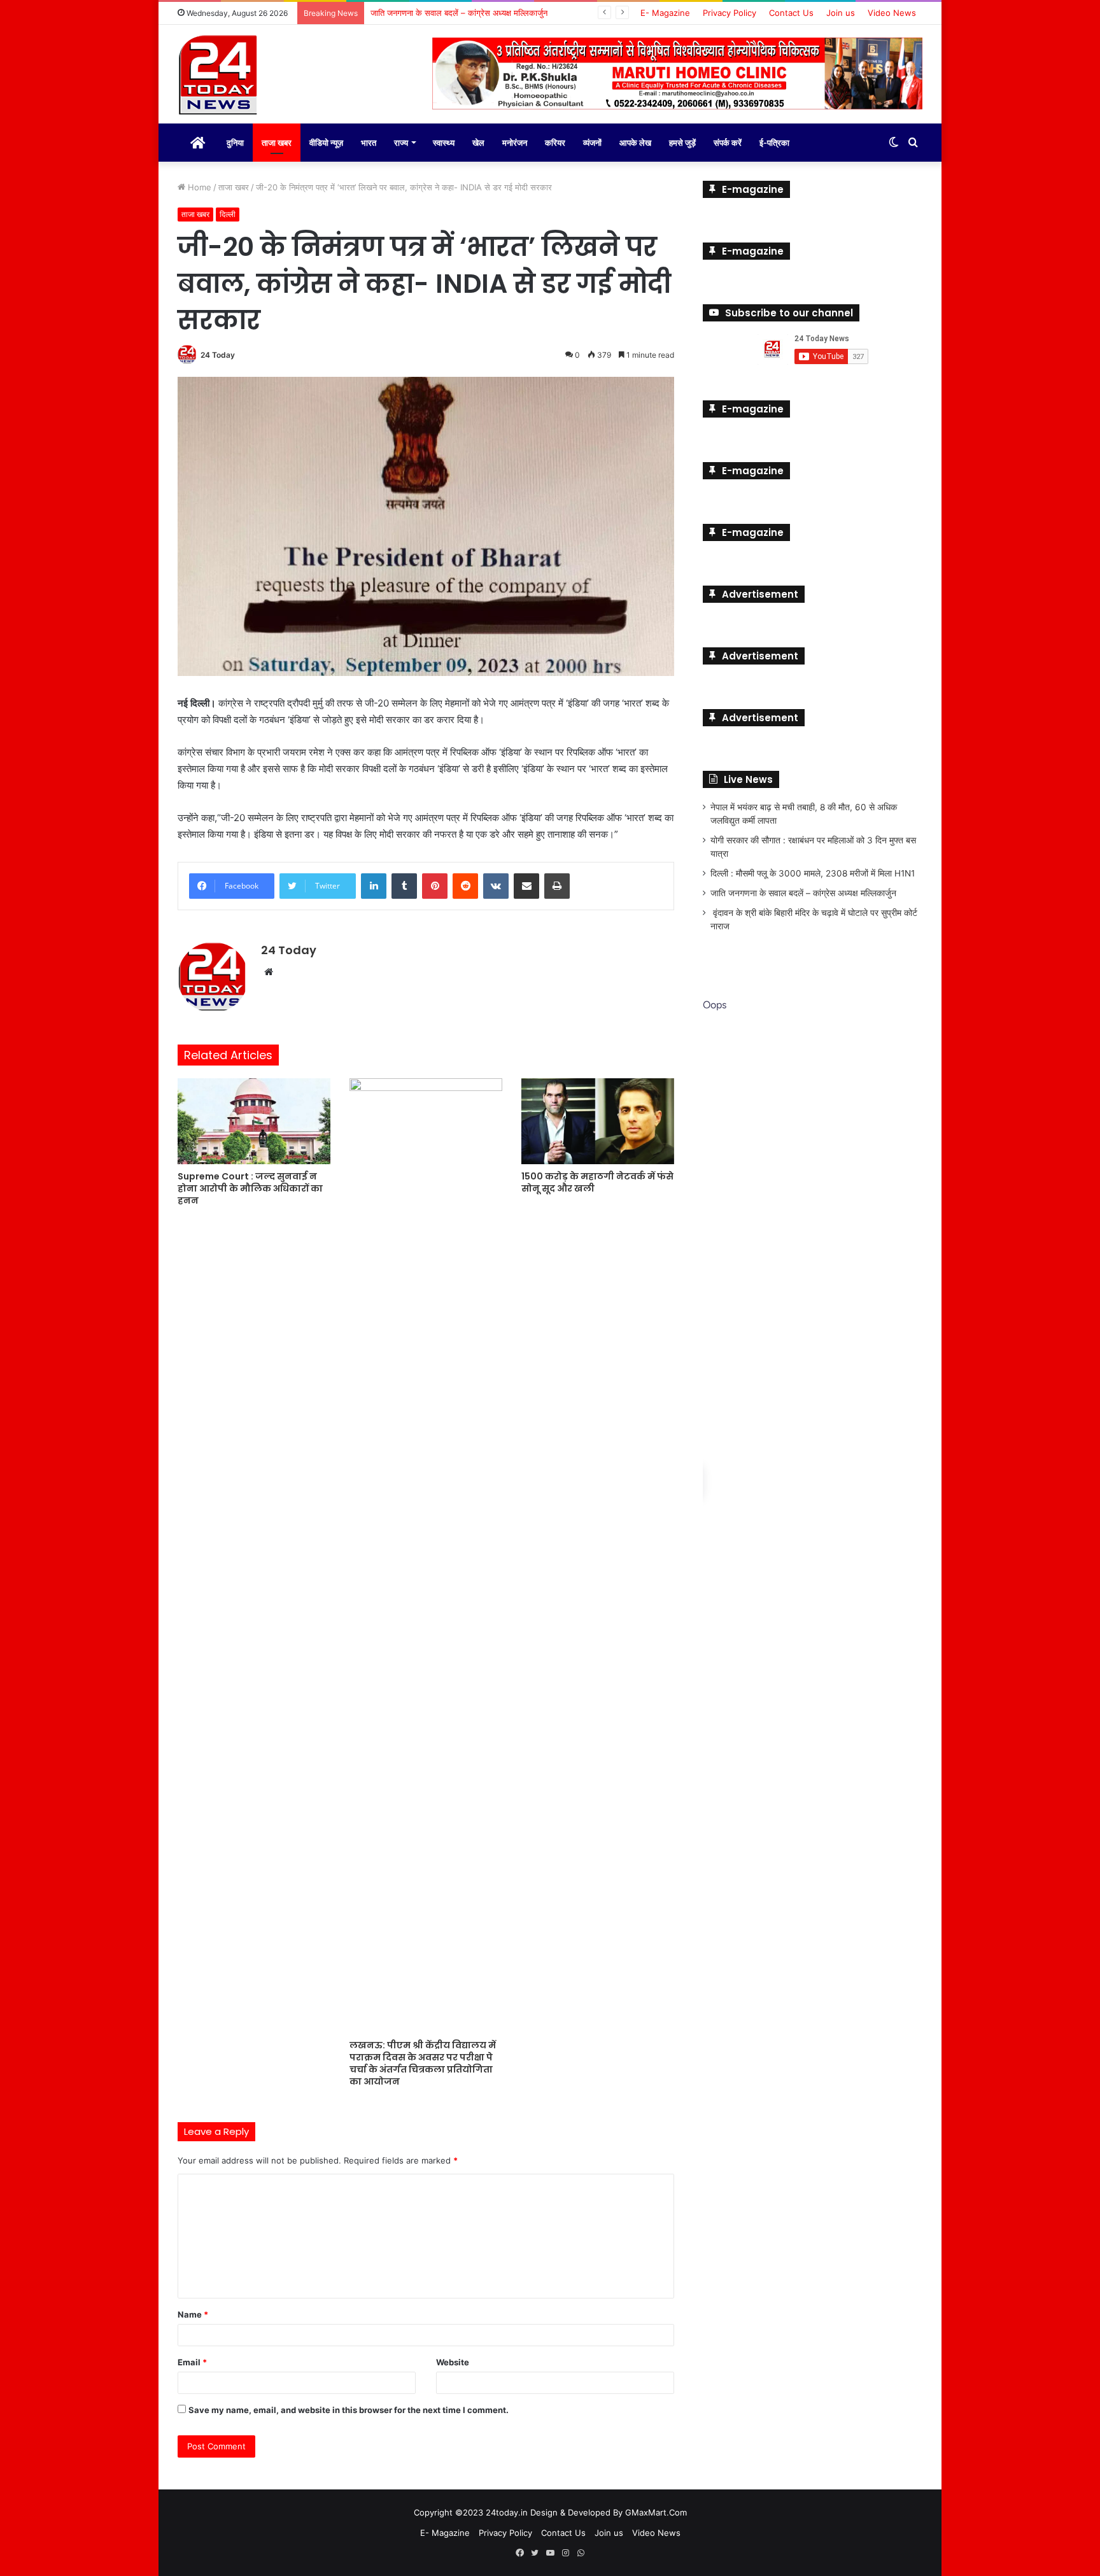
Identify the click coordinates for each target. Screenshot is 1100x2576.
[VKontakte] (496, 886)
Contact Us (791, 13)
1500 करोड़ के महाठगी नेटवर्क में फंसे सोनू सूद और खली (597, 1182)
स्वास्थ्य (444, 143)
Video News (892, 13)
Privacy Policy (730, 13)
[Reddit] (465, 886)
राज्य (401, 143)
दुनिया (235, 143)
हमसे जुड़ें (682, 143)
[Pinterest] (435, 886)
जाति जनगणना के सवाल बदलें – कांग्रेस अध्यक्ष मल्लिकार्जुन (803, 893)
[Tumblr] (404, 886)
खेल (478, 143)
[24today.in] (219, 76)
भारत (369, 143)
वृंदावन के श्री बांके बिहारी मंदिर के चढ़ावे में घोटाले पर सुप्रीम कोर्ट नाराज (480, 13)
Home (198, 187)
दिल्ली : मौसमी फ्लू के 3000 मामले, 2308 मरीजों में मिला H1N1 (813, 873)
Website (453, 2362)
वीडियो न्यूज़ (326, 143)
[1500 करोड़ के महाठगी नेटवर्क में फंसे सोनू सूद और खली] (598, 1121)
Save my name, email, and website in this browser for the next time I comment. (349, 2410)
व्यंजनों (592, 143)
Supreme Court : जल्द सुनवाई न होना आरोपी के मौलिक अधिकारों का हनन (250, 1188)
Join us (841, 13)
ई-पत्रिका (774, 143)
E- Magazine (665, 13)
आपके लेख (635, 143)
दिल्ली (228, 214)
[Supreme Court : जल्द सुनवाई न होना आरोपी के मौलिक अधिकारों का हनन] (254, 1121)
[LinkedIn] (374, 886)
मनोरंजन (515, 143)
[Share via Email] (526, 886)
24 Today (218, 355)
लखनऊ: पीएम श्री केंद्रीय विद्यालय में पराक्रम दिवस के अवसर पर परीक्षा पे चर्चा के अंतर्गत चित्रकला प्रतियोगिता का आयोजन (423, 2063)
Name (193, 2314)
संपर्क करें (728, 143)
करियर (555, 143)
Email (192, 2362)
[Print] (557, 886)
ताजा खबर (277, 143)
